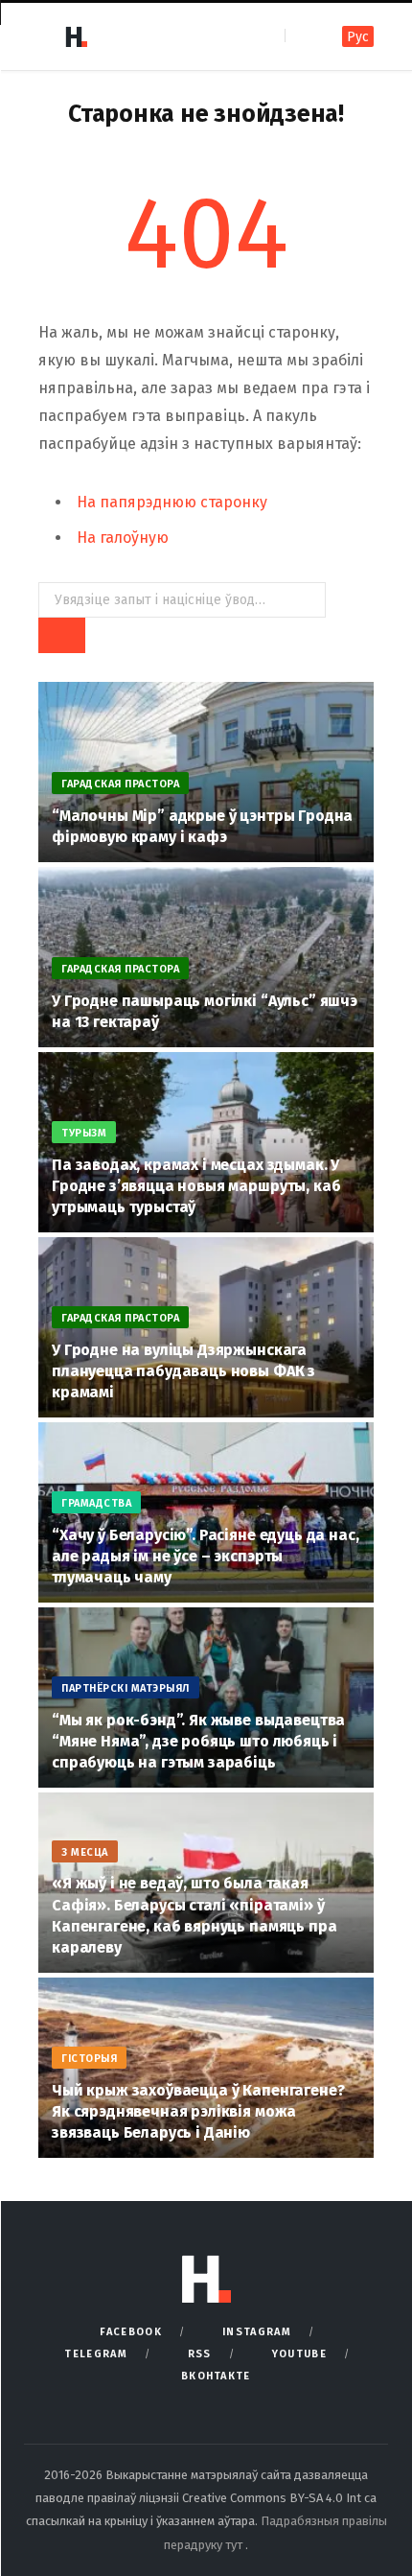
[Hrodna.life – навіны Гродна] (76, 36)
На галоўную (123, 538)
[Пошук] (301, 36)
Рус (358, 37)
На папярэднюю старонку (172, 502)
